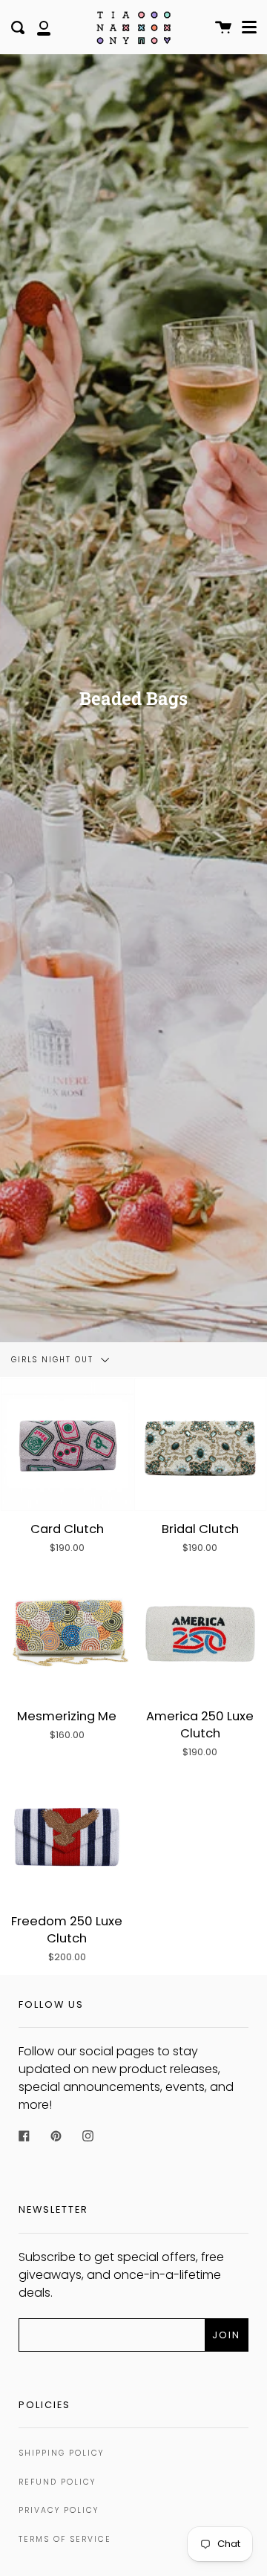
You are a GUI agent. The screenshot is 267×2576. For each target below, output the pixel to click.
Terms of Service (65, 2539)
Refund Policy (57, 2482)
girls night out (54, 1360)
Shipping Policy (61, 2453)
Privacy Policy (59, 2510)
